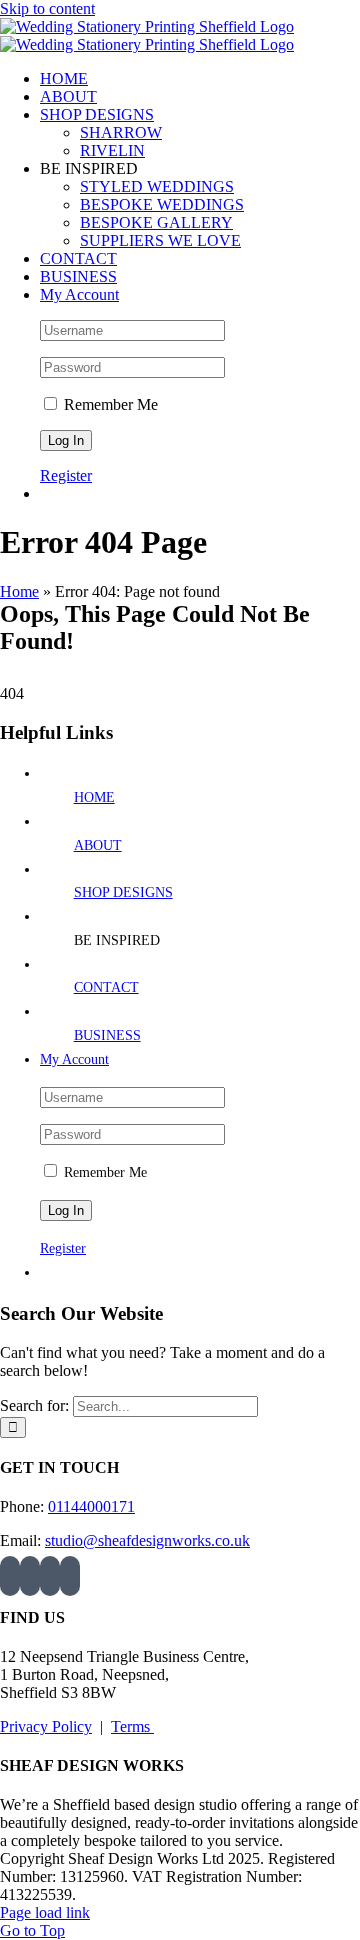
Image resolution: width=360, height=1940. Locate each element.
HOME (94, 797)
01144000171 (91, 1506)
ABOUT (98, 845)
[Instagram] (10, 1576)
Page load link (45, 1912)
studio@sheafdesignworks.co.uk (147, 1540)
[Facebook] (30, 1576)
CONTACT (106, 987)
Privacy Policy (46, 1726)
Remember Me (109, 404)
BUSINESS (107, 1035)
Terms (132, 1726)
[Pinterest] (50, 1576)
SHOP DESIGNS (123, 892)
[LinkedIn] (70, 1576)
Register (66, 475)
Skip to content (47, 8)
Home (19, 591)
